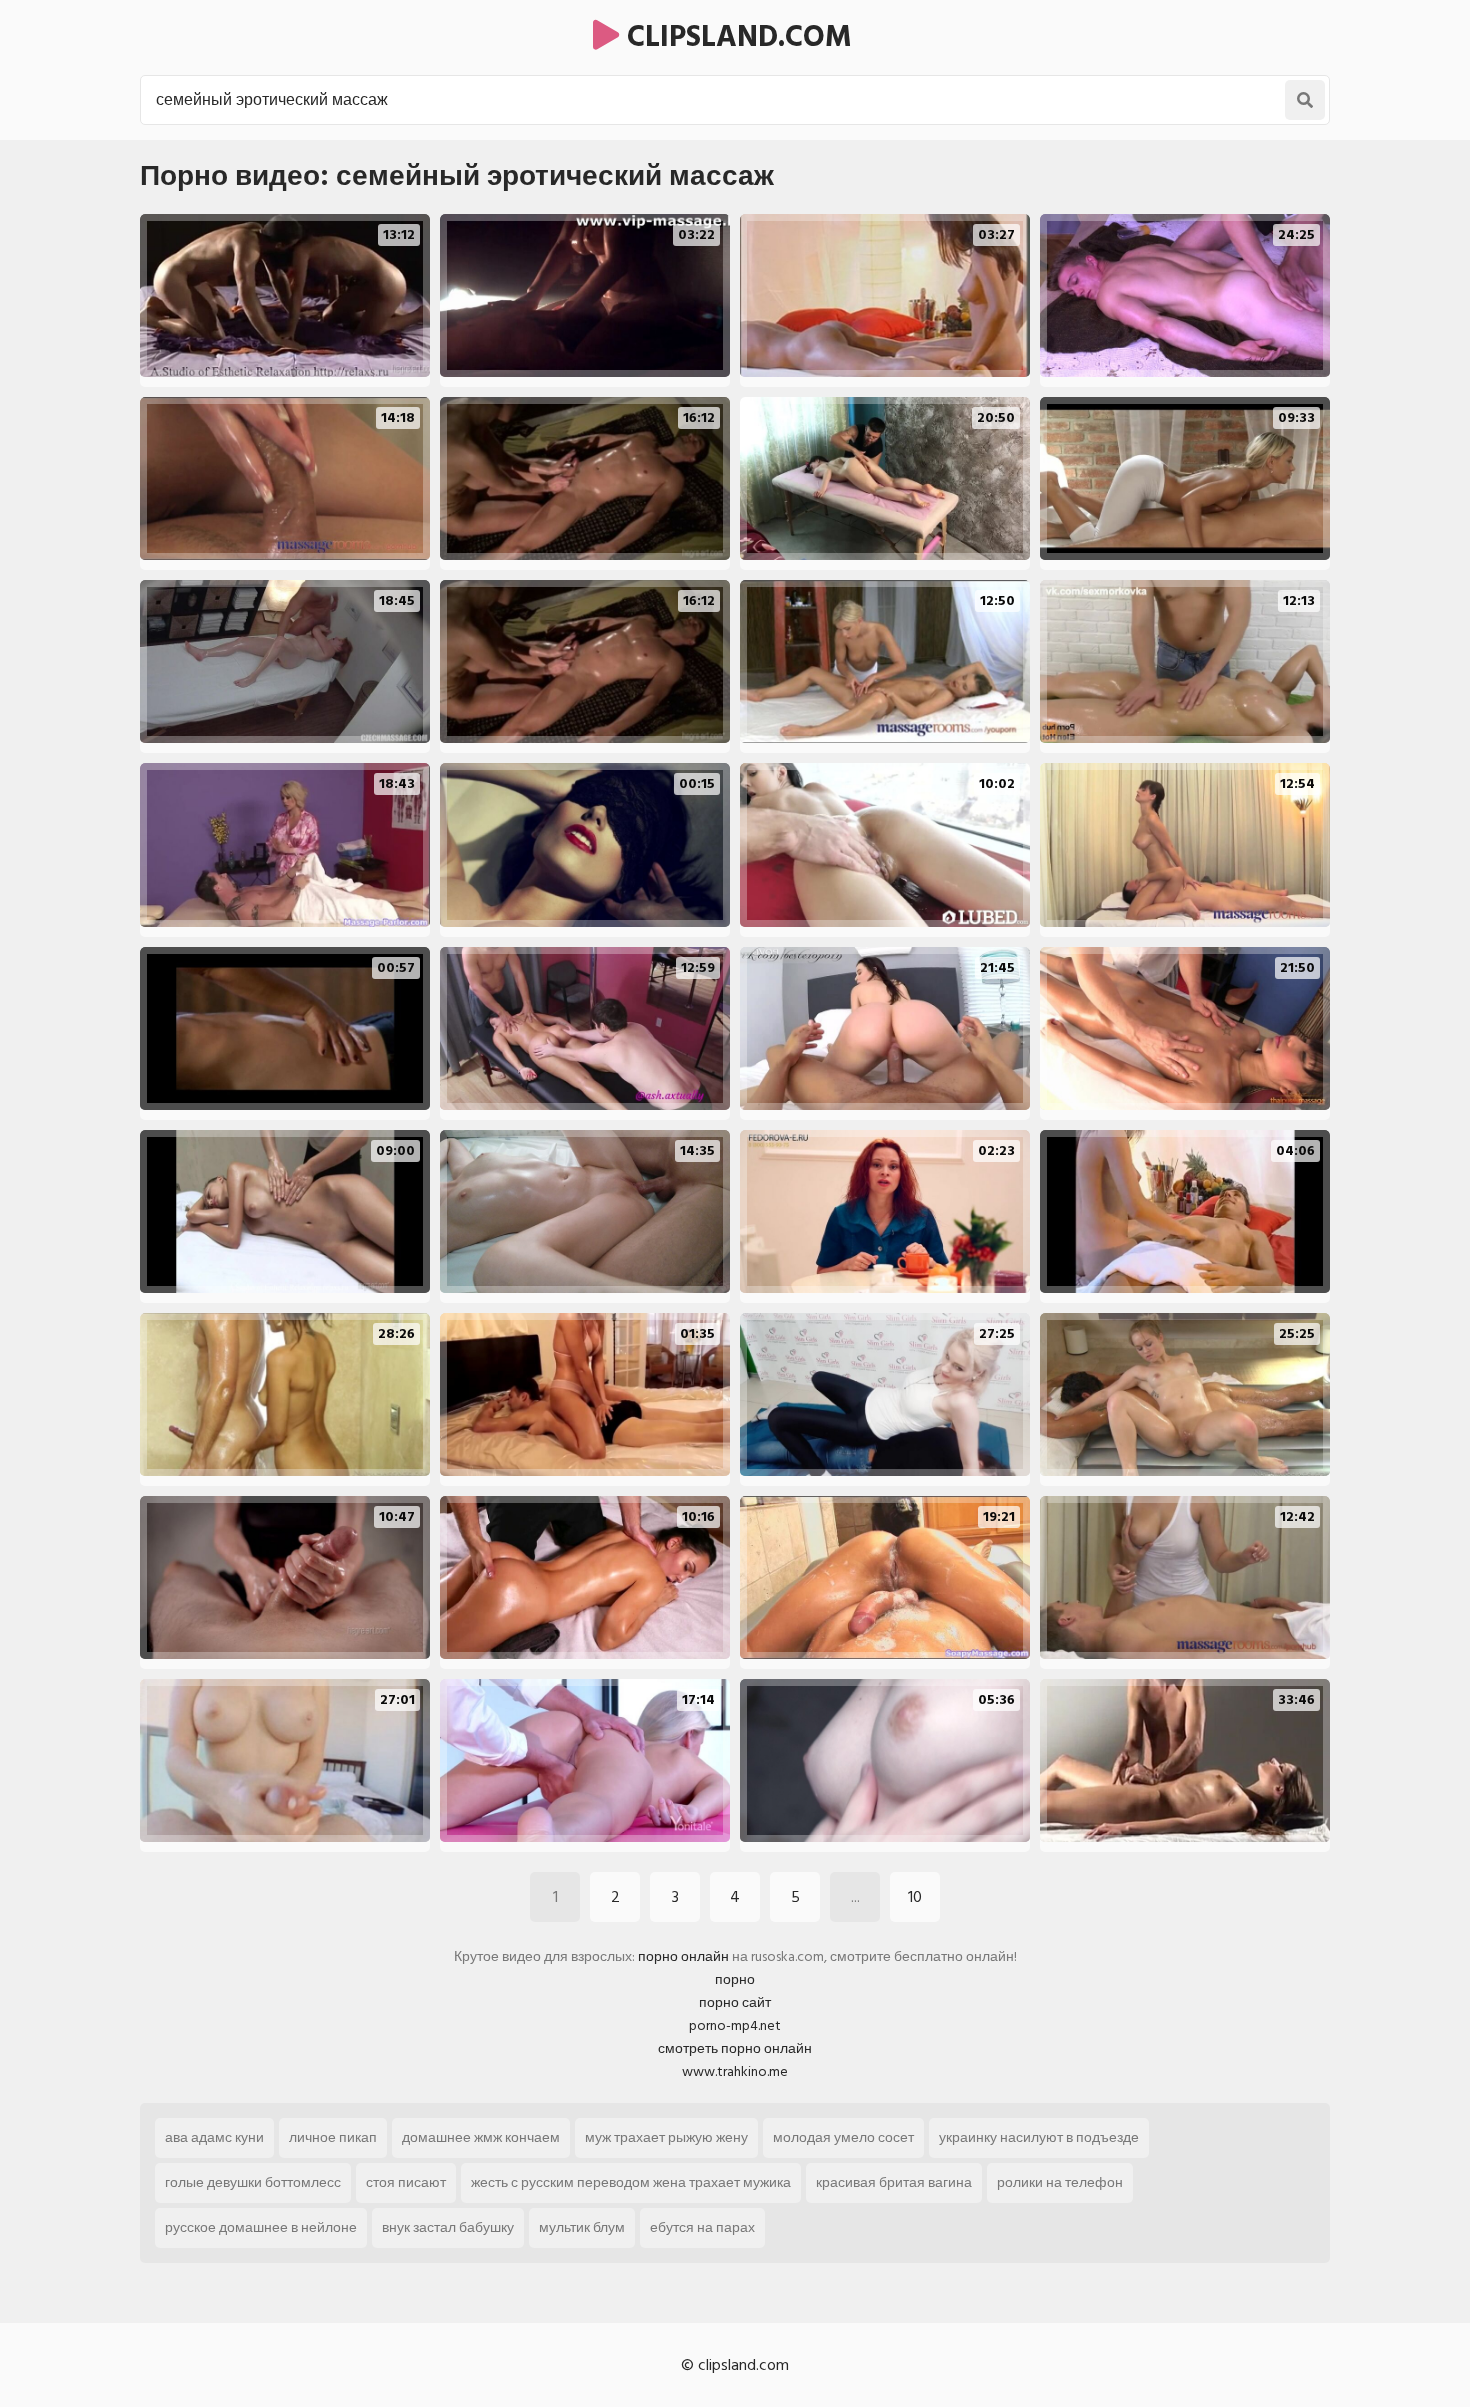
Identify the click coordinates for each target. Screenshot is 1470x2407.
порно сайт (735, 2002)
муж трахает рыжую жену (666, 2137)
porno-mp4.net (735, 2025)
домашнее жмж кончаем (481, 2137)
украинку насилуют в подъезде (1039, 2137)
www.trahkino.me (735, 2071)
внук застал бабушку (448, 2227)
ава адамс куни (214, 2137)
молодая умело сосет (843, 2137)
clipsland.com (735, 37)
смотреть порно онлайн (735, 2048)
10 (915, 1897)
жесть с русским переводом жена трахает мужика (631, 2182)
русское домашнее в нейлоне (261, 2227)
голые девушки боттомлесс (253, 2182)
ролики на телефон (1060, 2182)
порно (735, 1979)
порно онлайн (683, 1956)
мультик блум (582, 2227)
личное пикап (333, 2137)
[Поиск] (1305, 100)
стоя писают (406, 2182)
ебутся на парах (702, 2227)
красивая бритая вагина (894, 2182)
